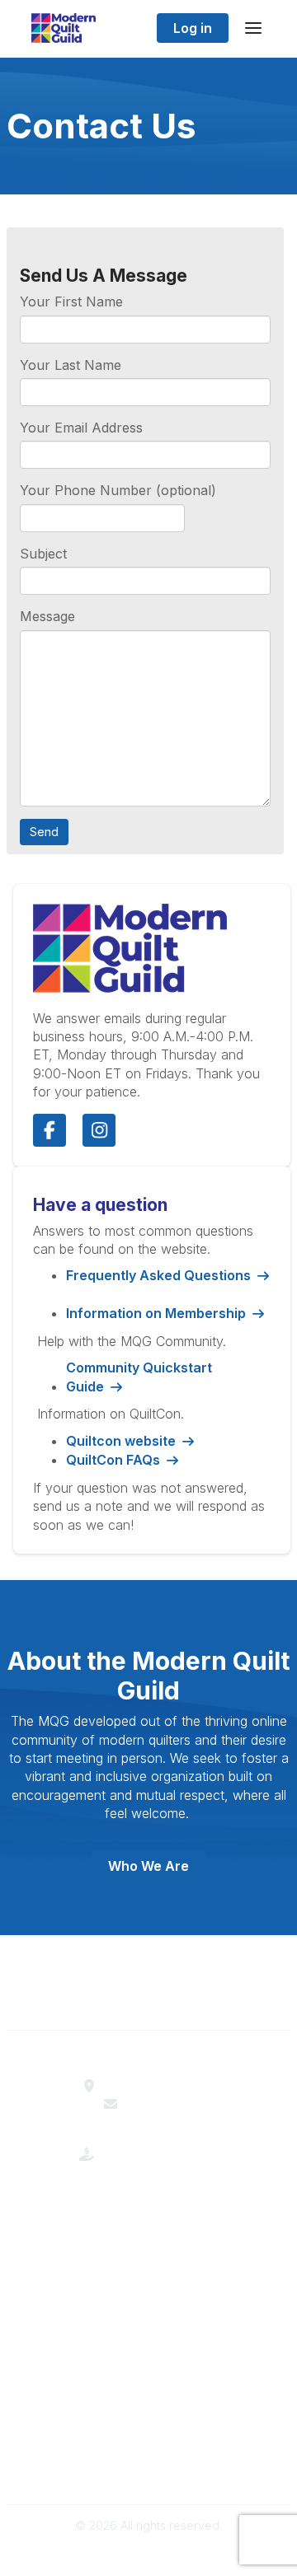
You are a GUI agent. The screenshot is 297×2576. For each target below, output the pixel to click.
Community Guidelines (149, 2432)
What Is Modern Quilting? (148, 2237)
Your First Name (71, 302)
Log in (193, 28)
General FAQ (148, 2274)
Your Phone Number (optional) (118, 490)
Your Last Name (71, 365)
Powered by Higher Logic (148, 2554)
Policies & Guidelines (149, 2345)
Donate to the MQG (159, 2167)
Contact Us (159, 2104)
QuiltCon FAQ (148, 2363)
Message (47, 616)
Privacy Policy (149, 2468)
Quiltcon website (121, 1441)
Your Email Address (81, 428)
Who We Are (148, 1866)
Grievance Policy (149, 2450)
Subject (43, 554)
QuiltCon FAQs (113, 1460)
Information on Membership (156, 1313)
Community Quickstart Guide (139, 1377)
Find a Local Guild (159, 2086)
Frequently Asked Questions (158, 1275)
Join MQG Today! (149, 2256)
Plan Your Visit (149, 2326)
